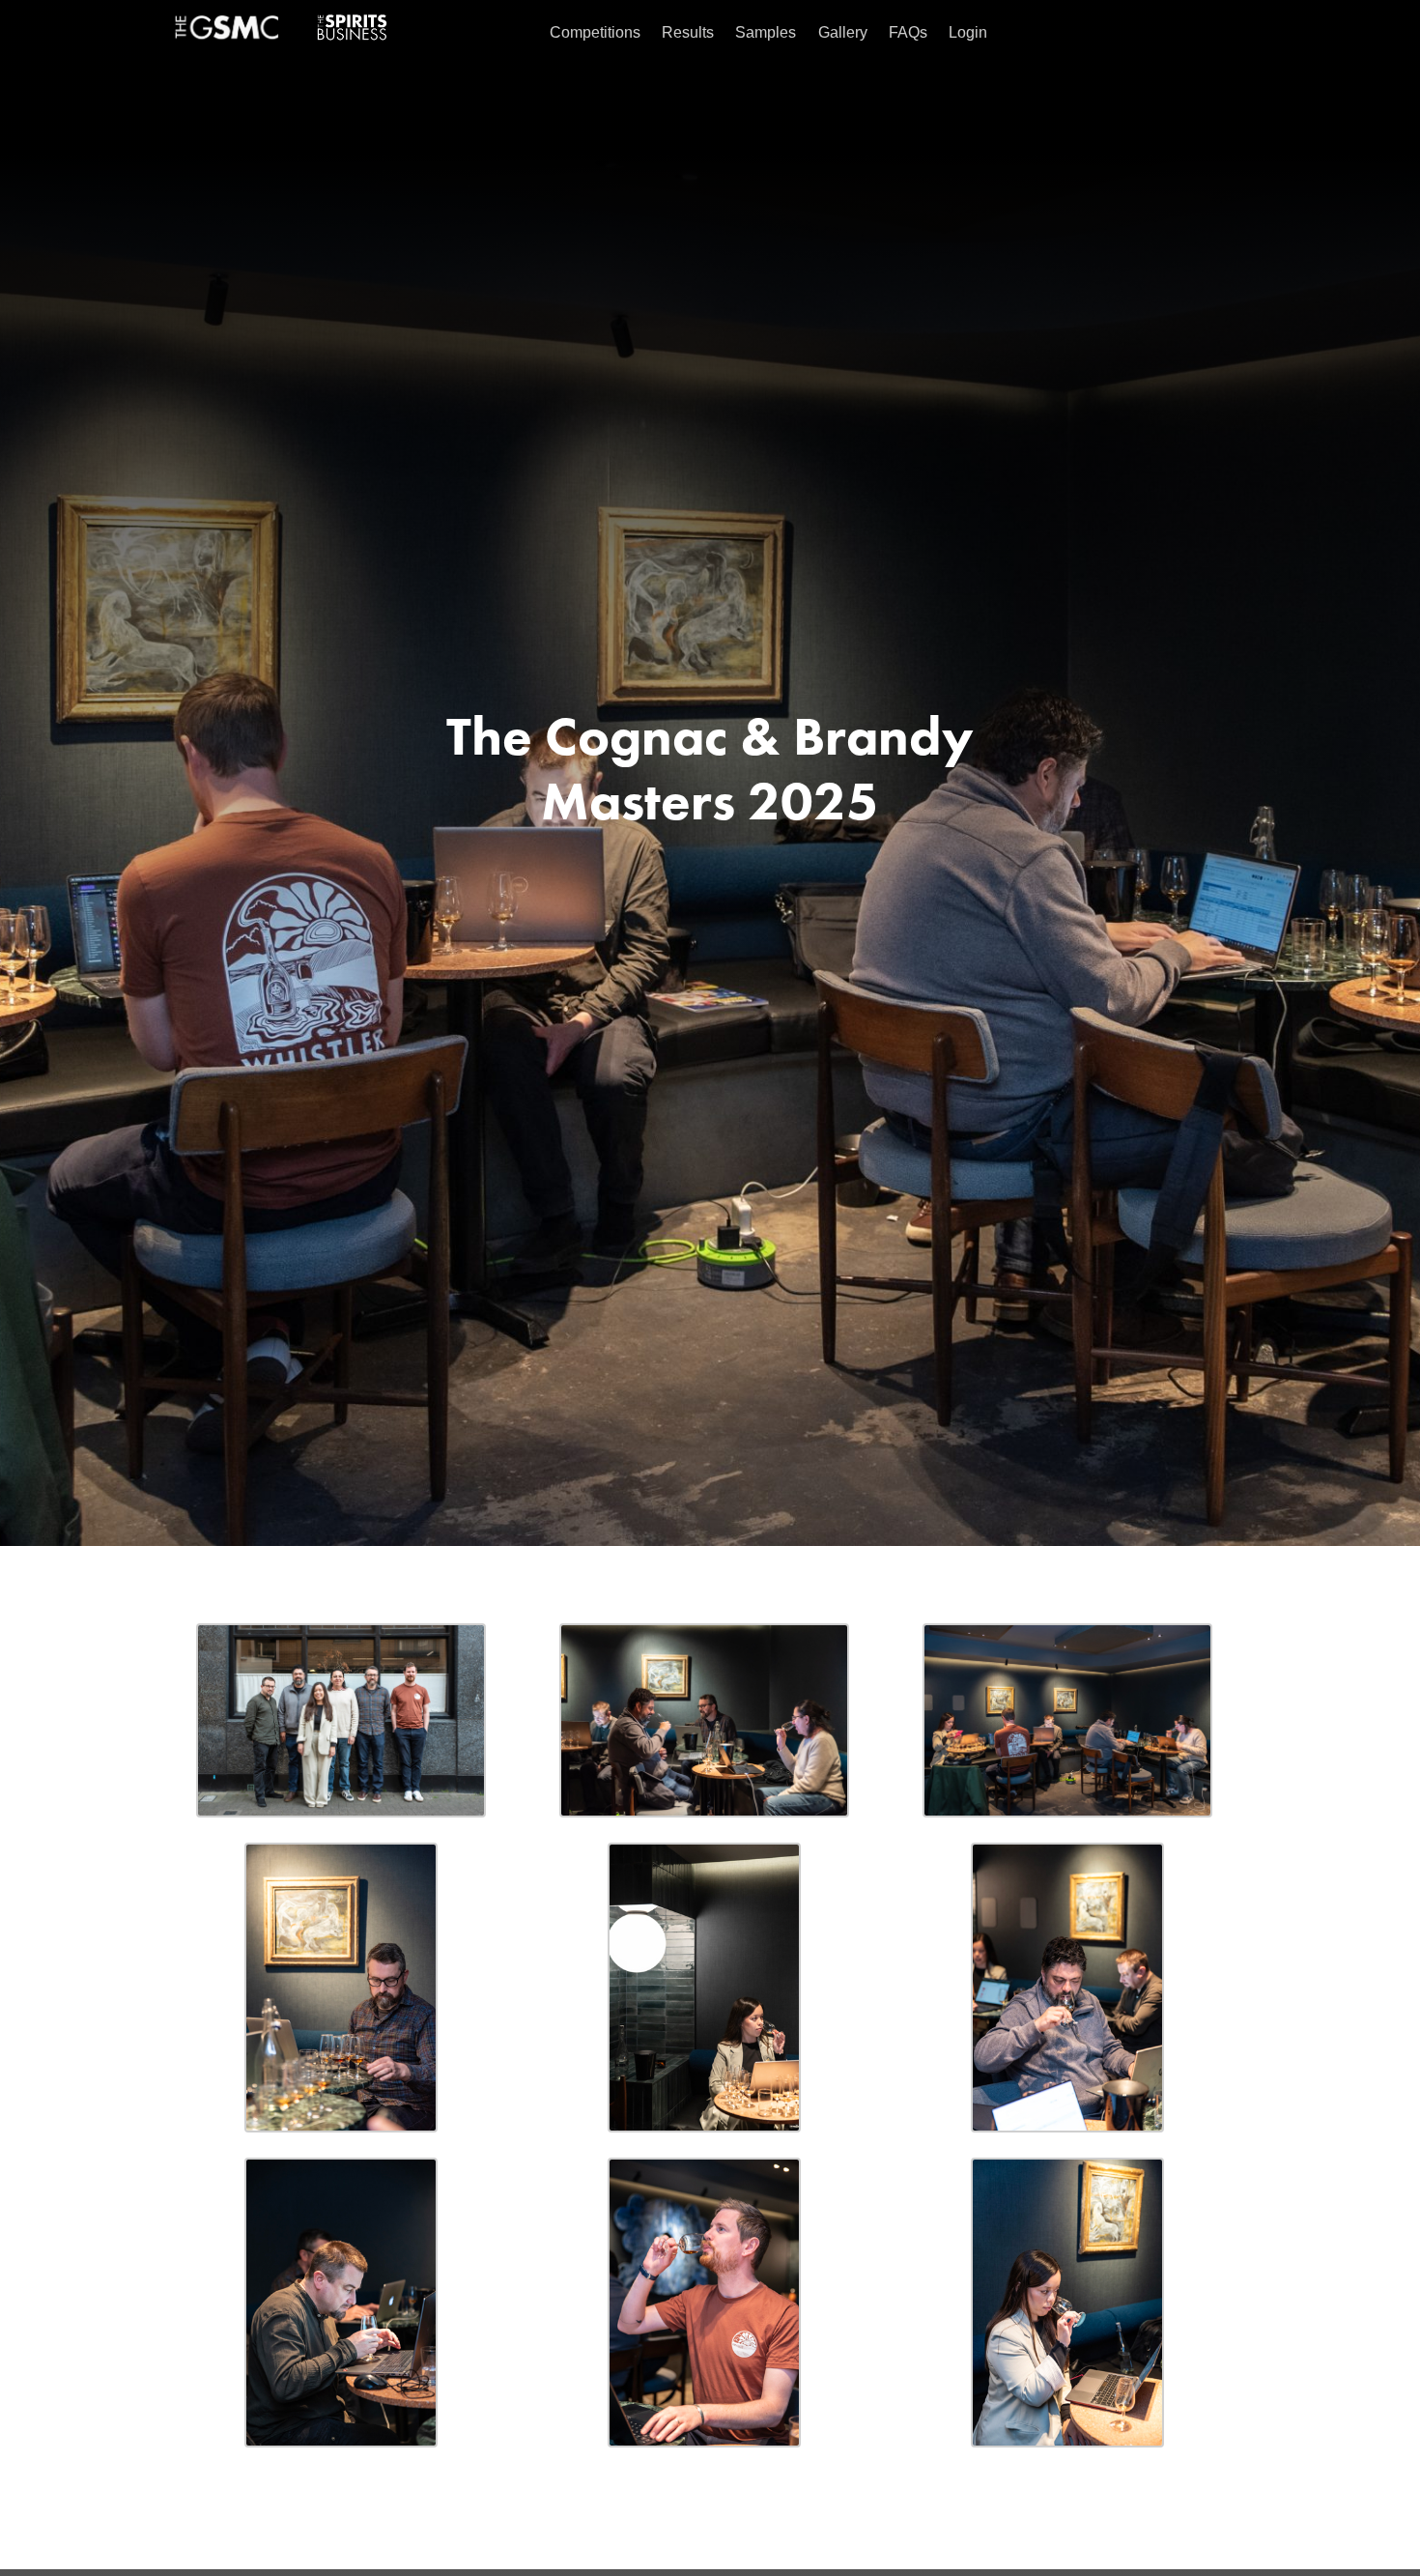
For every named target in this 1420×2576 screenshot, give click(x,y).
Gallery (843, 32)
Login (968, 32)
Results (688, 32)
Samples (766, 32)
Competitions (595, 32)
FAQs (908, 32)
